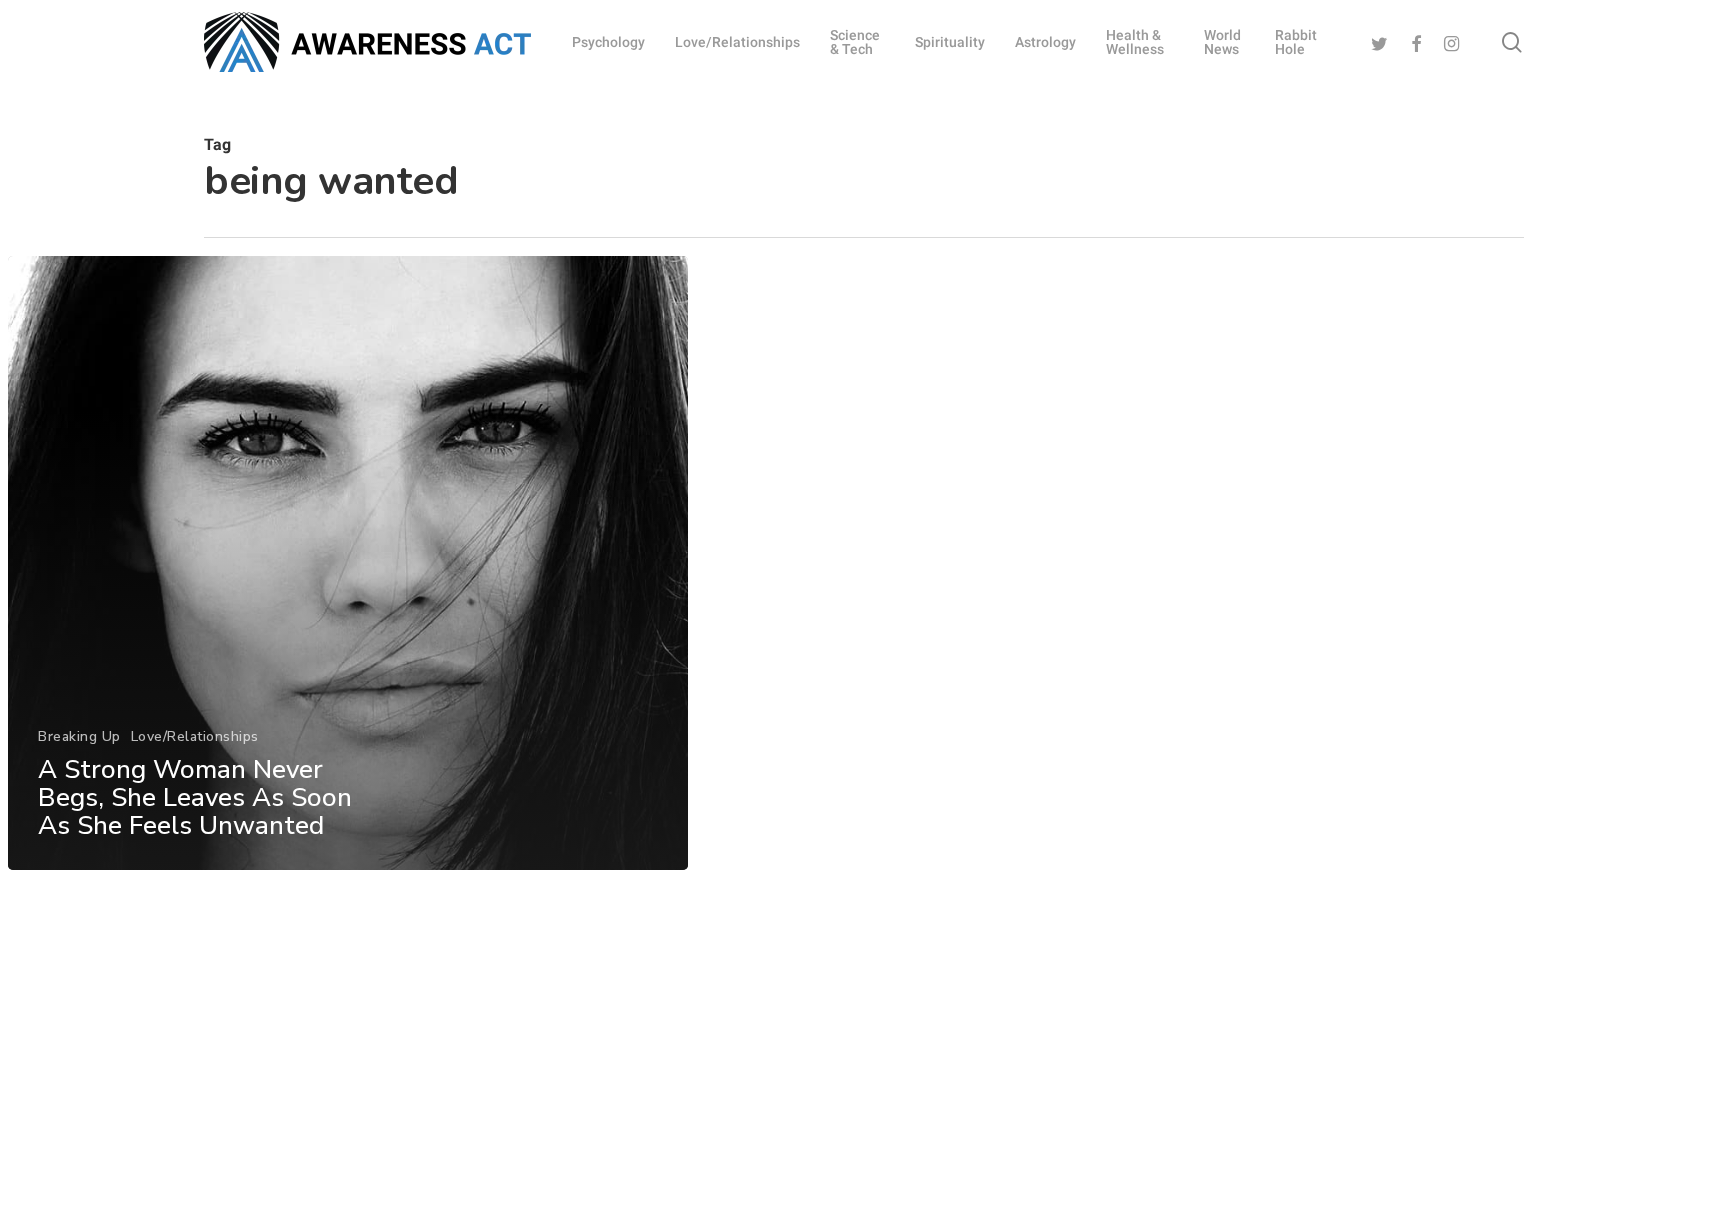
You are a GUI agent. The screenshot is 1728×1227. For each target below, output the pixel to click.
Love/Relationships (195, 736)
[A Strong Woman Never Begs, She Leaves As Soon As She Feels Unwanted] (348, 563)
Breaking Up (79, 736)
